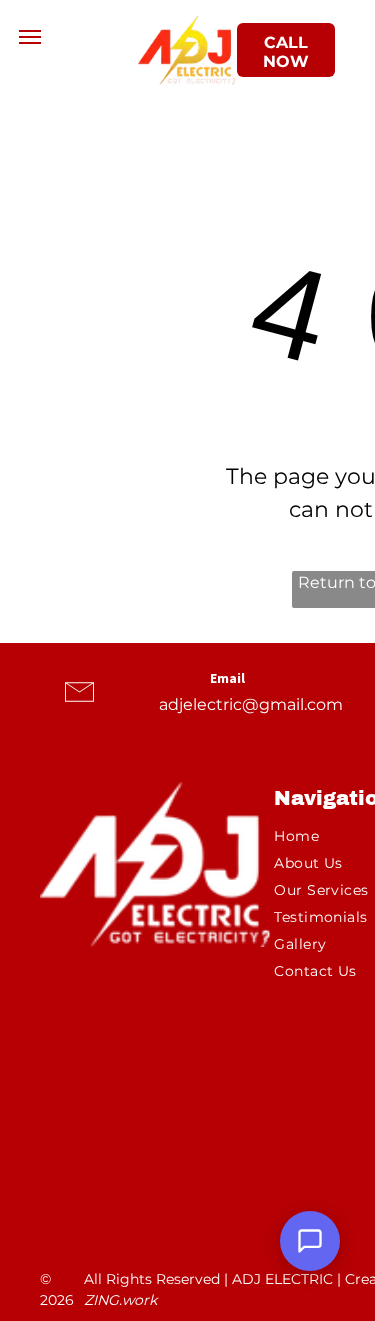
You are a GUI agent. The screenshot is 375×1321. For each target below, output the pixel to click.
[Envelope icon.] (79, 710)
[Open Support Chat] (310, 1241)
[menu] (30, 37)
